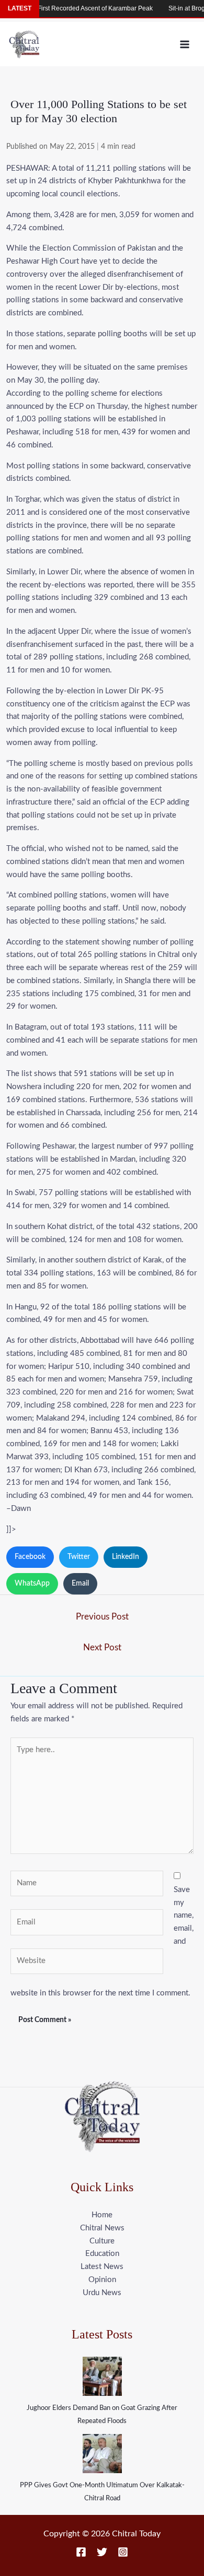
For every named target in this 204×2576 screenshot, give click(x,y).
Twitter (79, 1557)
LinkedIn (126, 1557)
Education (102, 2254)
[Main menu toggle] (185, 44)
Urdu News (102, 2293)
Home (102, 2215)
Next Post (102, 1647)
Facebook (30, 1557)
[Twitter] (102, 2552)
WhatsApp (32, 1584)
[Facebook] (81, 2552)
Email (80, 1584)
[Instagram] (123, 2552)
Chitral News (102, 2228)
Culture (102, 2241)
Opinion (102, 2280)
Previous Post (102, 1617)
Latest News (102, 2267)
